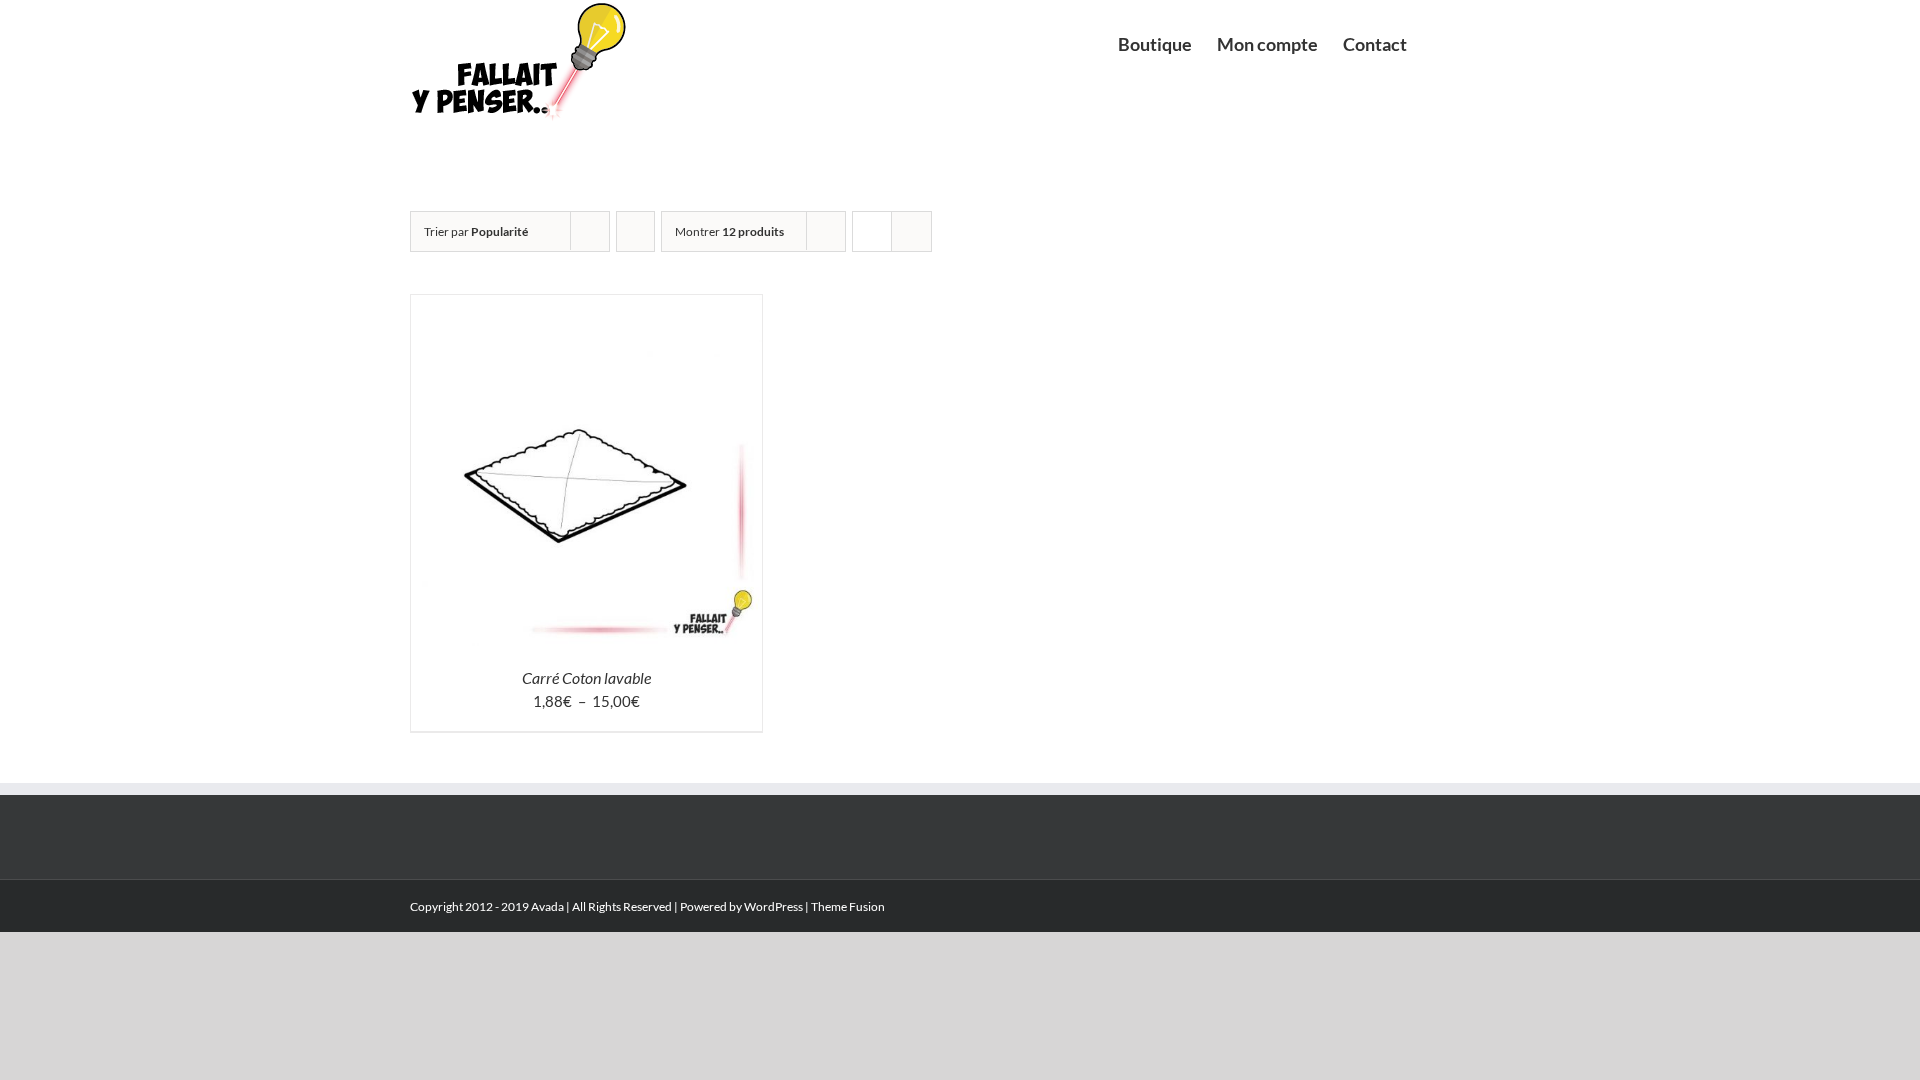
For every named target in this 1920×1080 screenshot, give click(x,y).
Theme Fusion (848, 906)
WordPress (773, 906)
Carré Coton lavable (586, 677)
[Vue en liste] (911, 231)
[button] (1478, 42)
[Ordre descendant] (635, 231)
